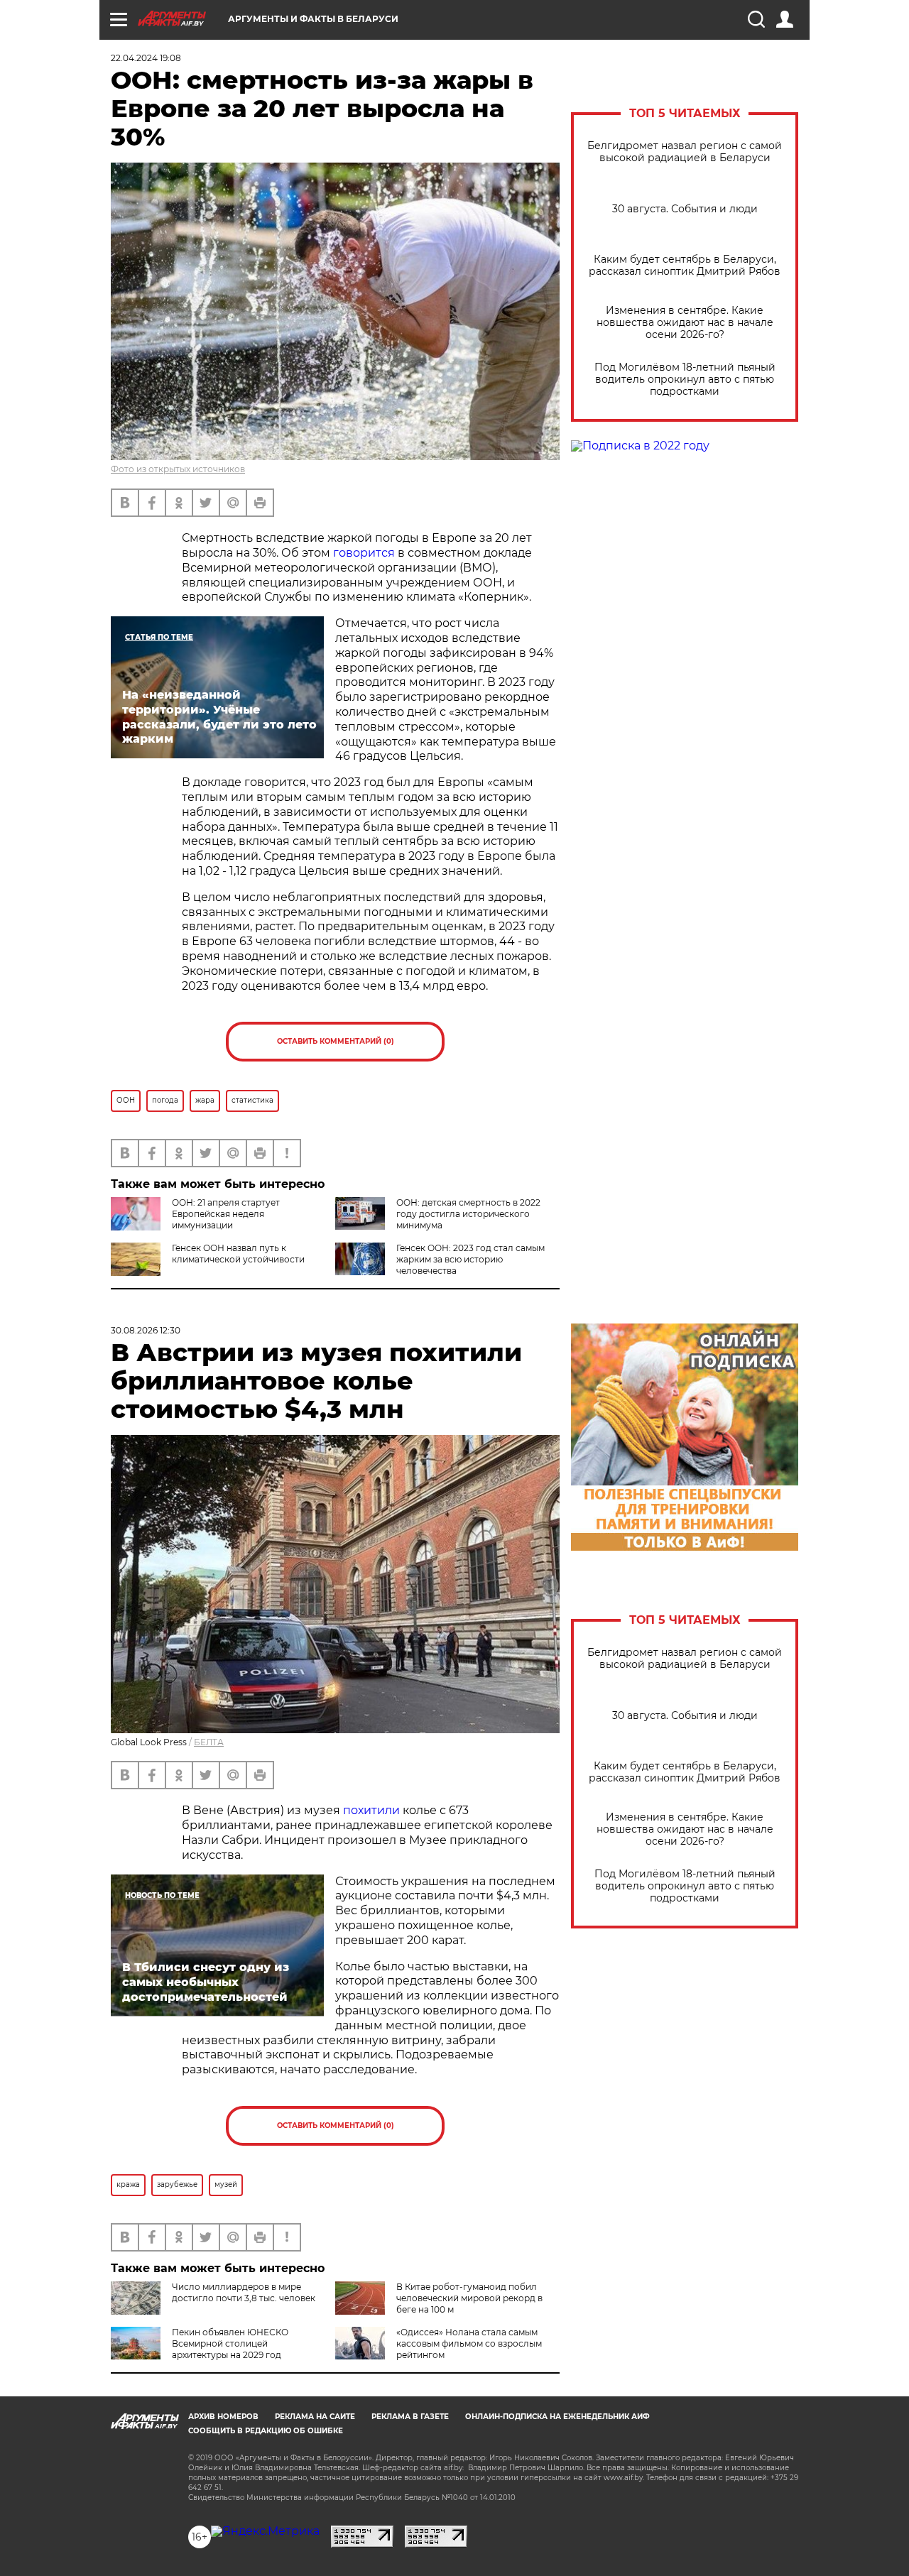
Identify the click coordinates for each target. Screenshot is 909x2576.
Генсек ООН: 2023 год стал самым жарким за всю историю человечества (470, 1259)
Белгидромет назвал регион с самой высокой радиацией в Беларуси (685, 152)
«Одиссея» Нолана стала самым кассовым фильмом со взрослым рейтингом (469, 2343)
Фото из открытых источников (178, 469)
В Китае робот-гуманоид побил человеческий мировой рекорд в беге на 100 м (469, 2298)
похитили (371, 1810)
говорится (364, 553)
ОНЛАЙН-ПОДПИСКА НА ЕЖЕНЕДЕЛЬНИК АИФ (557, 2417)
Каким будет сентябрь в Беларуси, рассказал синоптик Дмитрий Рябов (685, 266)
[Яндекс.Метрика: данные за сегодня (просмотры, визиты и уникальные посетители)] (265, 2531)
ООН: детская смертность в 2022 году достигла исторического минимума (468, 1214)
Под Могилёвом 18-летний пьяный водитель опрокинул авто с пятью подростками (685, 380)
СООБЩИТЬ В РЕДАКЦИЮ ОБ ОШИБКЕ (266, 2431)
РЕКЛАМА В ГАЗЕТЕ (410, 2417)
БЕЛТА (209, 1742)
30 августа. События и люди (685, 209)
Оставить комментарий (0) (336, 1041)
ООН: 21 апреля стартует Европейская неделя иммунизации (226, 1214)
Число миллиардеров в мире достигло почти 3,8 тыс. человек (244, 2292)
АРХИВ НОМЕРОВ (223, 2417)
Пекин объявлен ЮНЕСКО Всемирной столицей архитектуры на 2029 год (230, 2343)
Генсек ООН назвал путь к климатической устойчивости (238, 1254)
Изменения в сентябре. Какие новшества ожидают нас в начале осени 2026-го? (685, 323)
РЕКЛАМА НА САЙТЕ (315, 2417)
